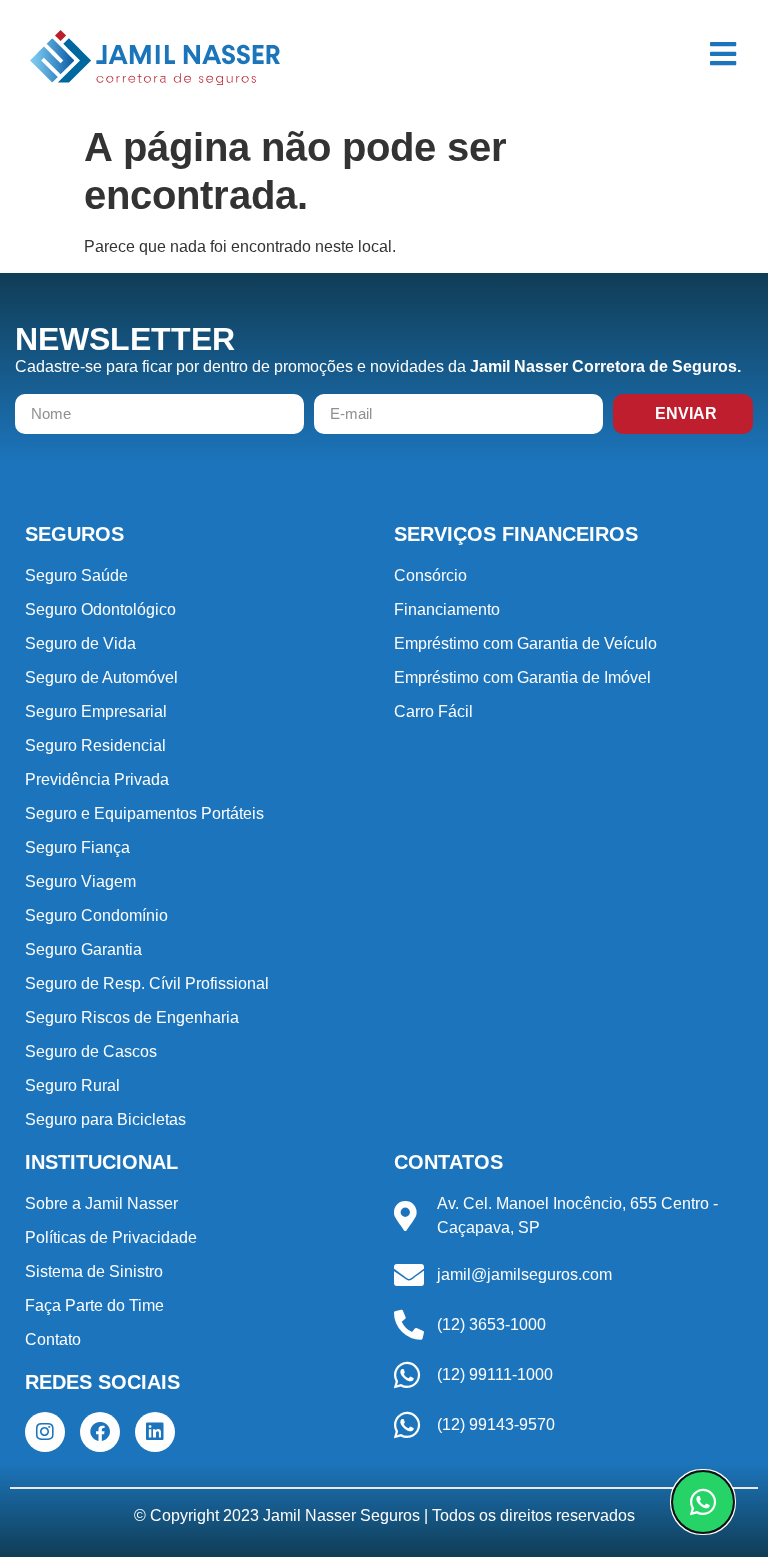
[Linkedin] (155, 1432)
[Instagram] (45, 1432)
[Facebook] (100, 1432)
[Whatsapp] (703, 1502)
